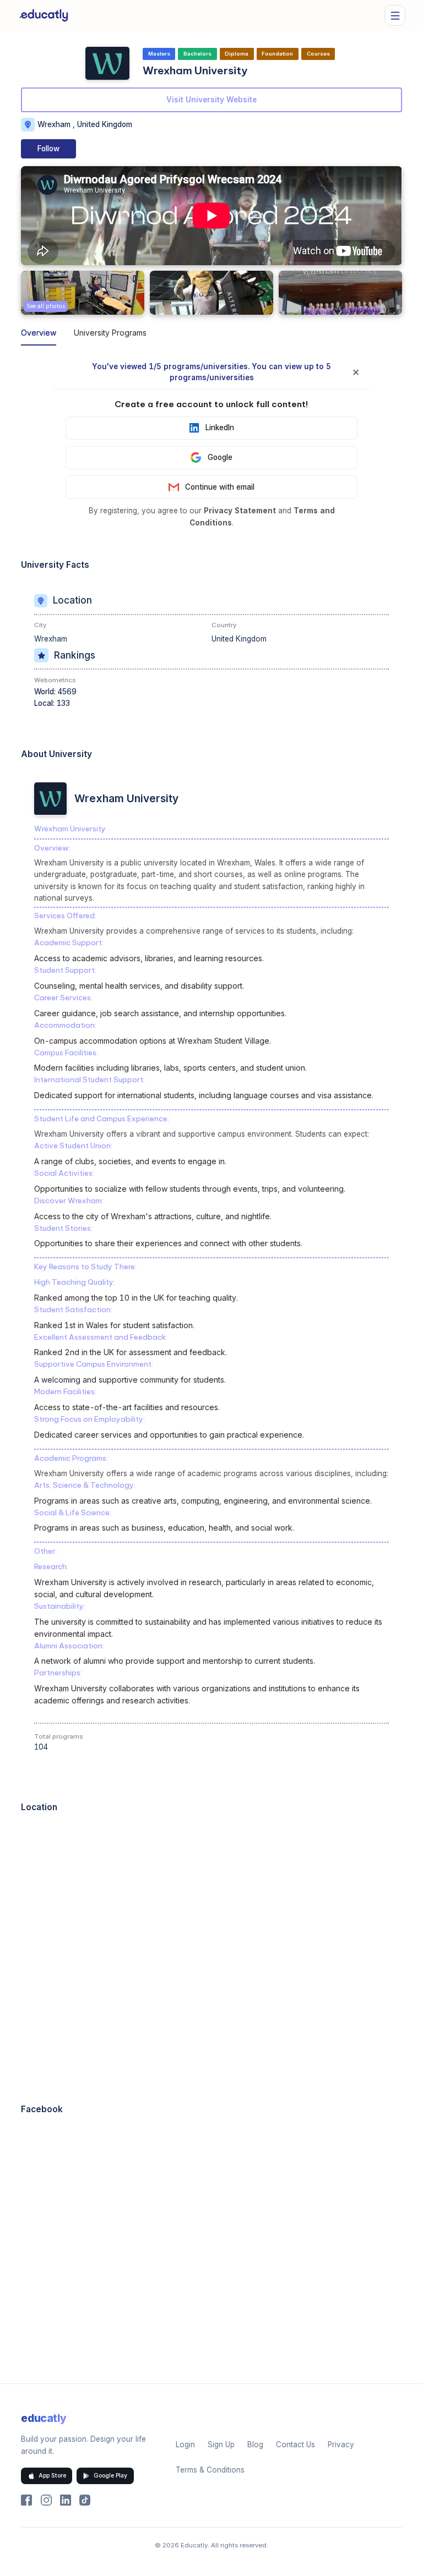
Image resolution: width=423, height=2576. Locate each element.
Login (185, 2445)
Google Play (110, 2476)
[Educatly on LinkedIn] (66, 2500)
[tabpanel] (211, 1369)
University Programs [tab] (110, 333)
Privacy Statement (240, 511)
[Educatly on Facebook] (26, 2500)
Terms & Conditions (210, 2470)
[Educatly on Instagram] (46, 2500)
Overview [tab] (39, 333)
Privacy (341, 2445)
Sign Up (221, 2445)
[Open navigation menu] (395, 15)
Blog (255, 2445)
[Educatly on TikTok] (85, 2500)
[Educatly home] (44, 15)
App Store (52, 2476)
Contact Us (295, 2445)
